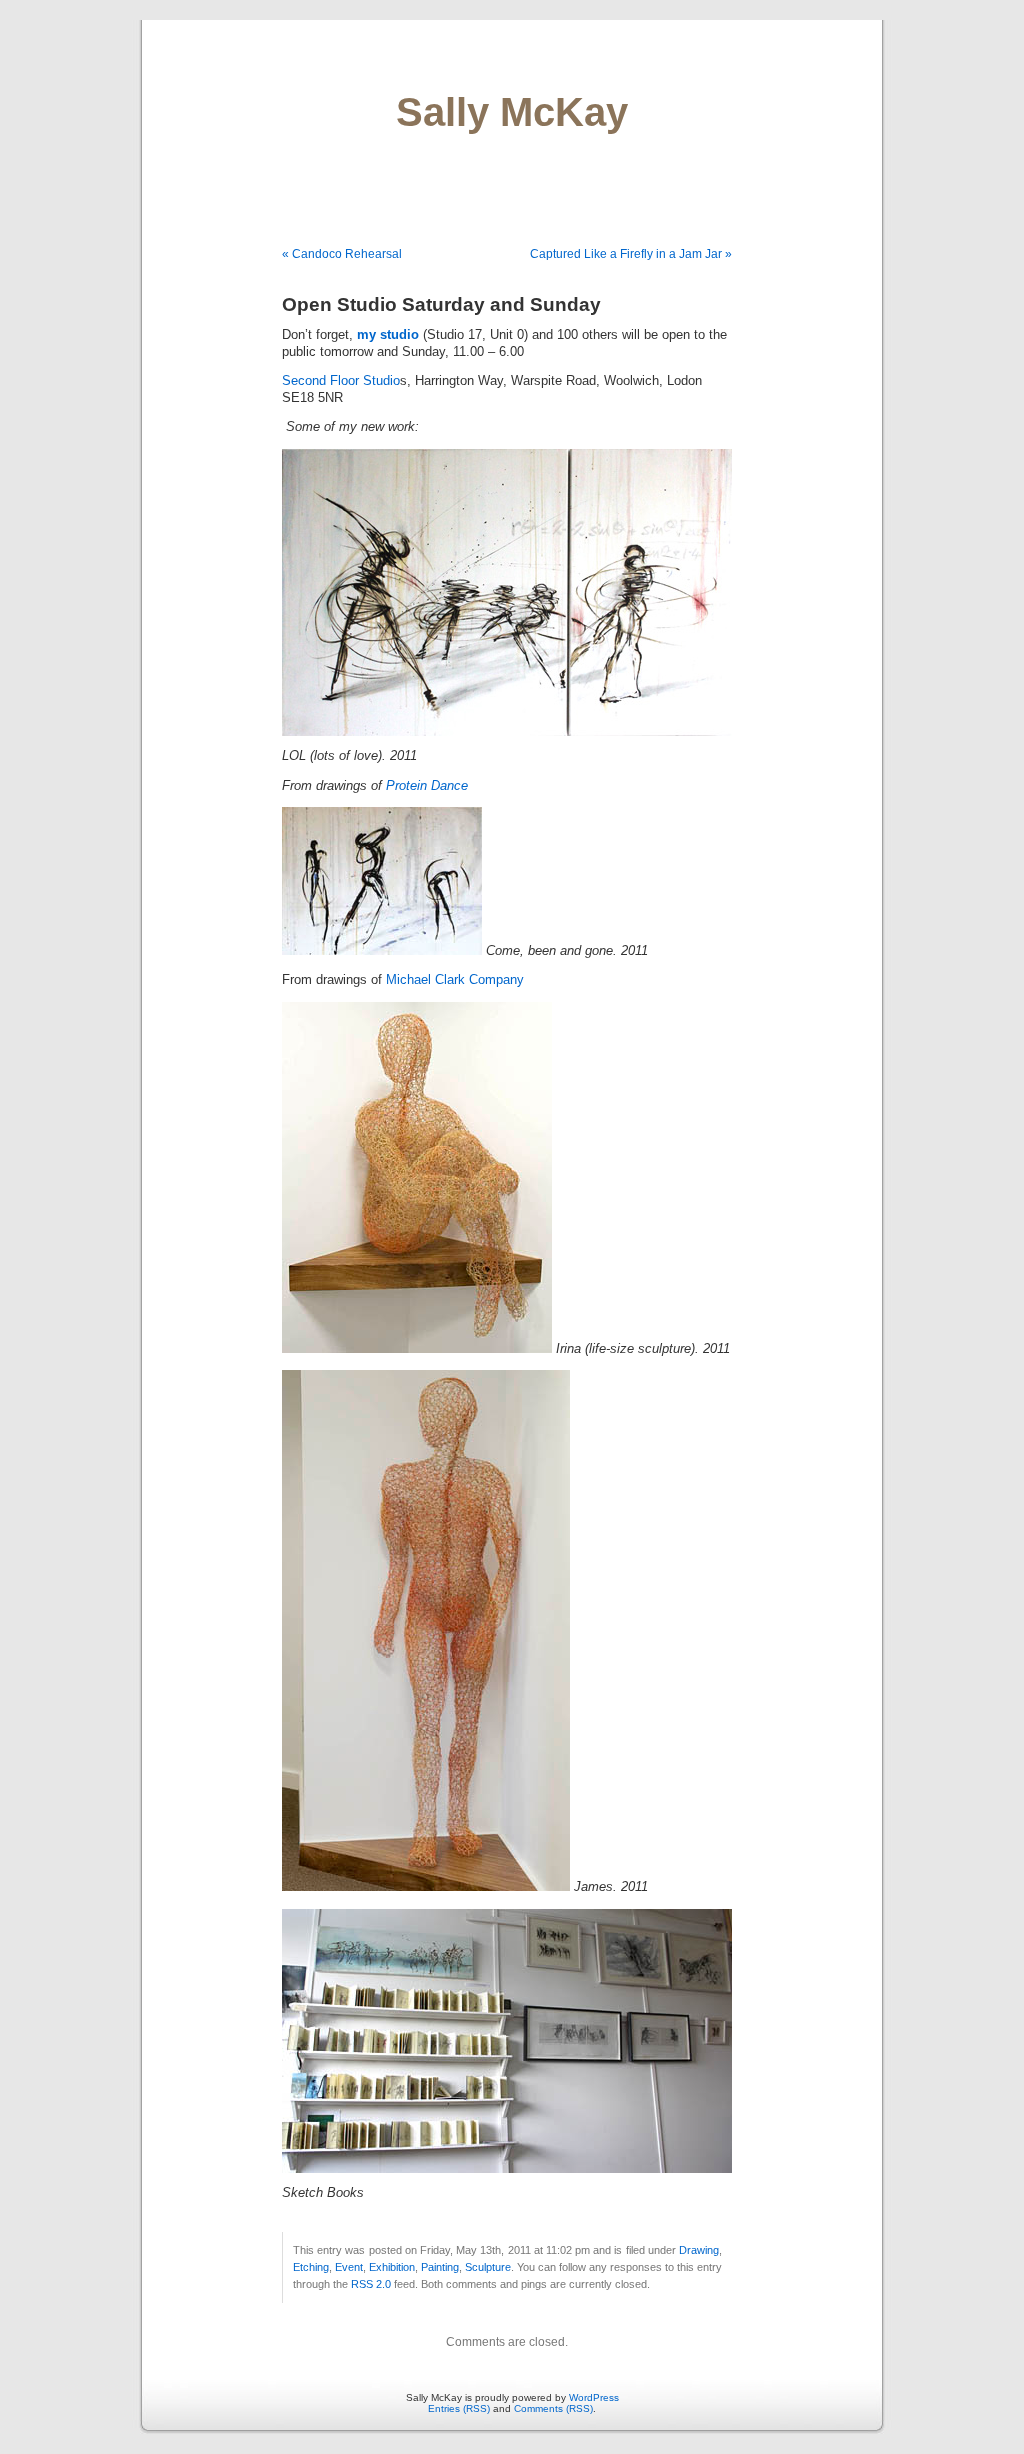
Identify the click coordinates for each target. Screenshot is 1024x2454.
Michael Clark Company (455, 980)
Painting (440, 2267)
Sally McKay (512, 112)
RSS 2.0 (371, 2284)
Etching (311, 2267)
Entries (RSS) (459, 2408)
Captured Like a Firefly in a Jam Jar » (631, 254)
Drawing (699, 2250)
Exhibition (392, 2267)
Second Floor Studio (341, 381)
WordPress (594, 2397)
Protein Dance (427, 786)
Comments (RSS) (553, 2408)
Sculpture (488, 2267)
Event (349, 2267)
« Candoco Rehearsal (342, 254)
